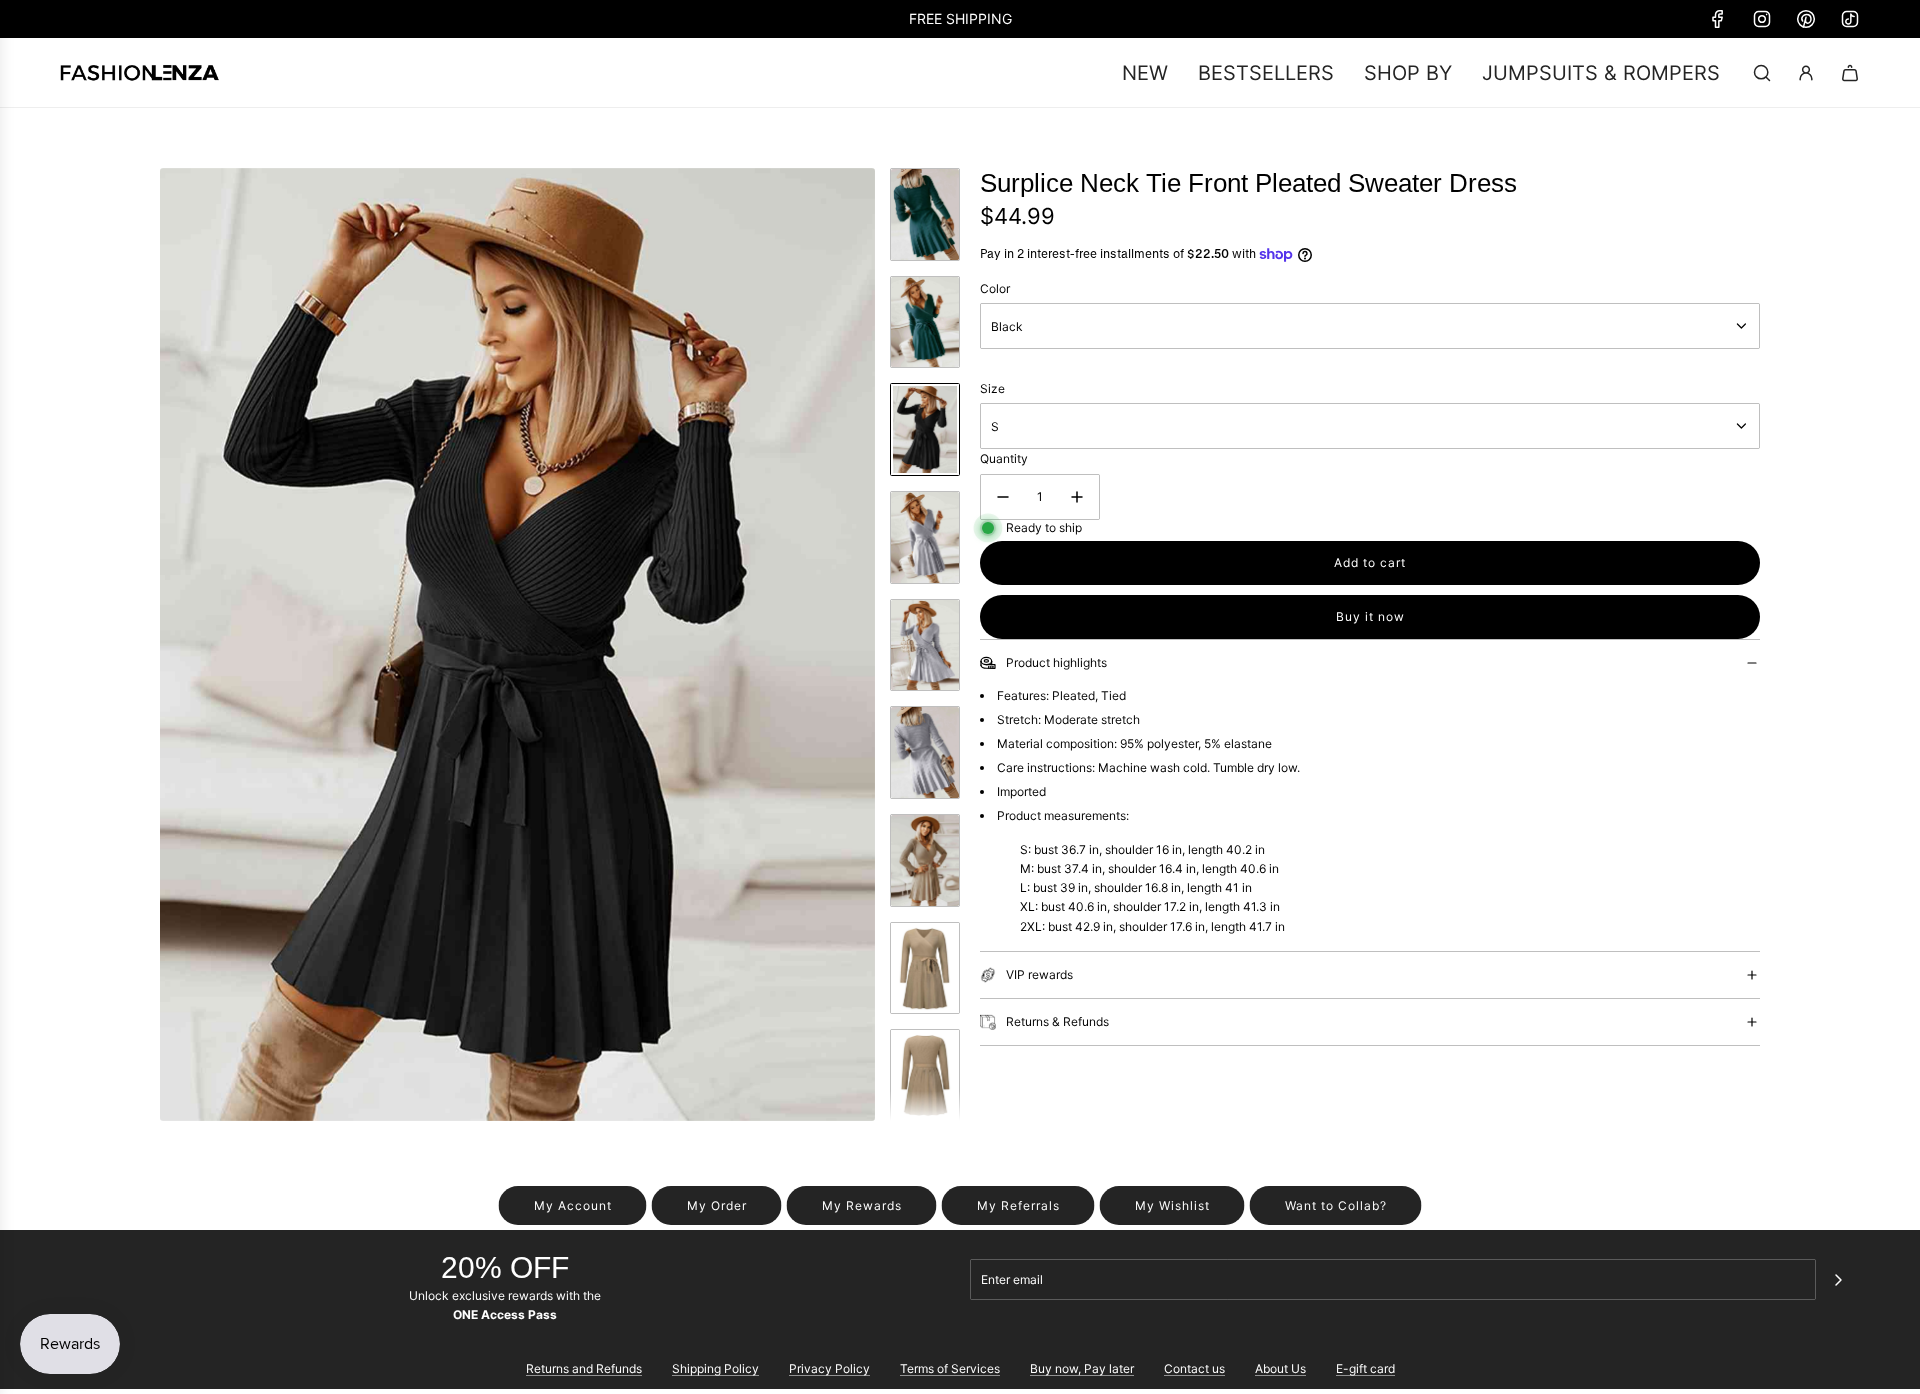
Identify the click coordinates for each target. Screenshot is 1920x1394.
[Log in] (1806, 73)
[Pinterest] (1806, 19)
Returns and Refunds (584, 1368)
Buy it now (1370, 616)
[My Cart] (1850, 73)
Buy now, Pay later (1082, 1368)
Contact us (1194, 1368)
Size (992, 388)
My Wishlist (1172, 1205)
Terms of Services (950, 1368)
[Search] (1762, 73)
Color (995, 288)
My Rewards (862, 1205)
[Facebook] (1718, 19)
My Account (573, 1205)
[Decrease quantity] (1003, 497)
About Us (1280, 1368)
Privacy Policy (829, 1368)
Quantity (1004, 458)
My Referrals (1018, 1205)
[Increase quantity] (1077, 497)
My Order (717, 1205)
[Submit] (1838, 1280)
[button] (176, 644)
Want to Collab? (1336, 1205)
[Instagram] (1762, 19)
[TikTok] (1850, 19)
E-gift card (1365, 1368)
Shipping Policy (715, 1368)
